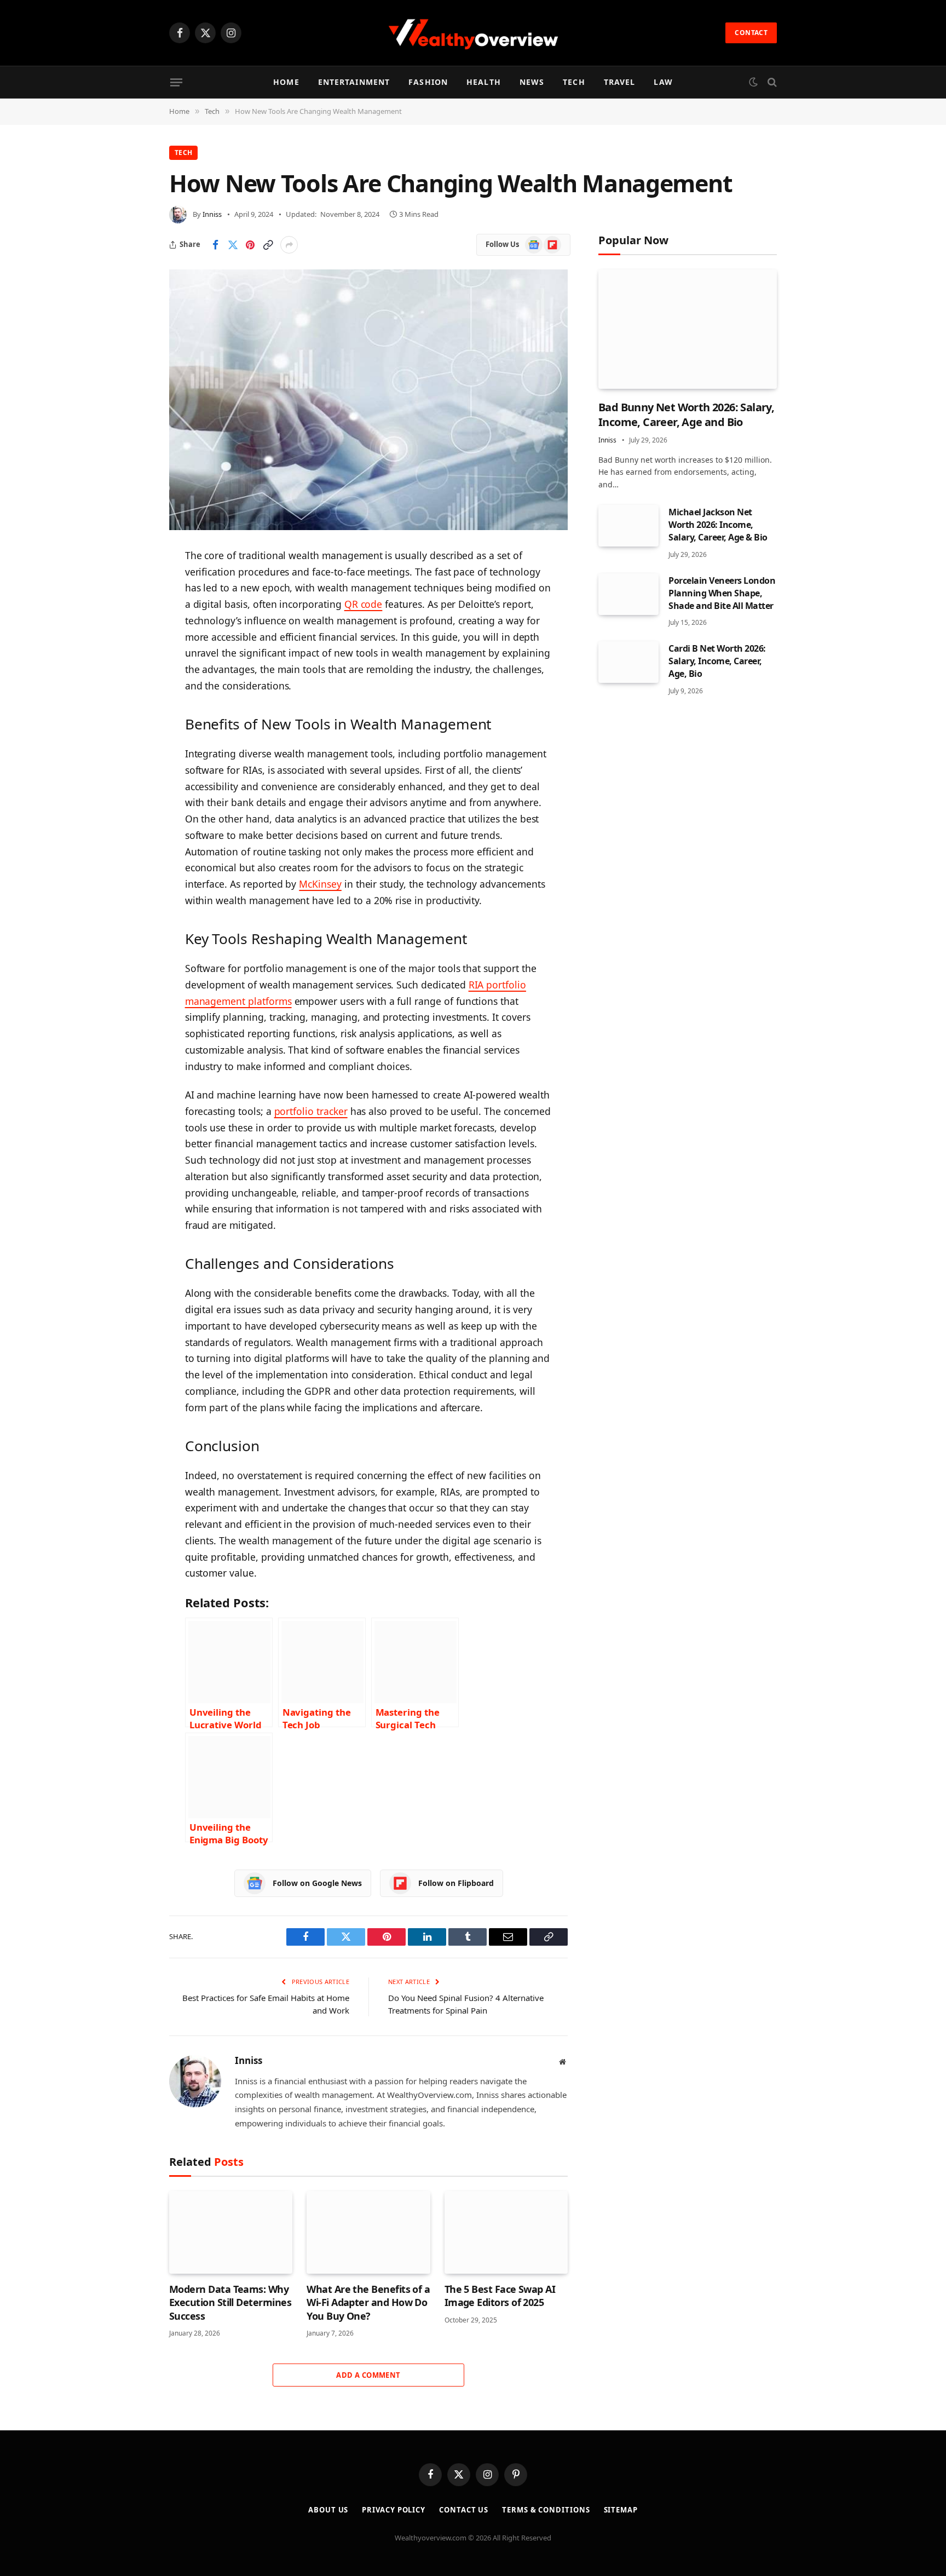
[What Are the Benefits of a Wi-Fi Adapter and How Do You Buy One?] (368, 2232)
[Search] (771, 82)
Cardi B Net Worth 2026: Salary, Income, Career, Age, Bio (717, 661)
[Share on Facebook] (215, 245)
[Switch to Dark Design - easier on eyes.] (753, 82)
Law (663, 82)
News (532, 82)
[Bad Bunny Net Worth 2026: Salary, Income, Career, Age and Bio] (688, 329)
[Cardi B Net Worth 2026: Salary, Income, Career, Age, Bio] (628, 662)
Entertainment (354, 82)
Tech (574, 82)
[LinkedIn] (131, 640)
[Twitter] (131, 612)
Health (484, 82)
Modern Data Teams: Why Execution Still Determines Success (230, 2302)
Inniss (212, 214)
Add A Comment (368, 2375)
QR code (364, 604)
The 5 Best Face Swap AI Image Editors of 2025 (500, 2296)
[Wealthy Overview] (473, 33)
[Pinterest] (131, 668)
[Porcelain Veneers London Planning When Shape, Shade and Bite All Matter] (628, 594)
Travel (620, 82)
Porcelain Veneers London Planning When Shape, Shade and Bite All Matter (722, 593)
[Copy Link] (268, 245)
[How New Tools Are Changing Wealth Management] (368, 400)
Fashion (428, 82)
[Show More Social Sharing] (289, 245)
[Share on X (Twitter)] (233, 245)
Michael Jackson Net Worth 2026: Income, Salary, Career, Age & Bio (718, 525)
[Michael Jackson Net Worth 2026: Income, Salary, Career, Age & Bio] (628, 526)
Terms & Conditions (546, 2510)
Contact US (464, 2510)
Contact (751, 33)
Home (286, 82)
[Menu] (176, 82)
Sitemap (621, 2510)
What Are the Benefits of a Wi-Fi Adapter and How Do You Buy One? (368, 2302)
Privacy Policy (394, 2510)
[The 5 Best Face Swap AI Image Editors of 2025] (506, 2232)
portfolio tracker (311, 1111)
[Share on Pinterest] (250, 245)
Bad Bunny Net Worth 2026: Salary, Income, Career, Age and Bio (686, 415)
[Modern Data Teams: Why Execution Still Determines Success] (231, 2232)
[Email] (131, 695)
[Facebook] (131, 584)
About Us (328, 2510)
